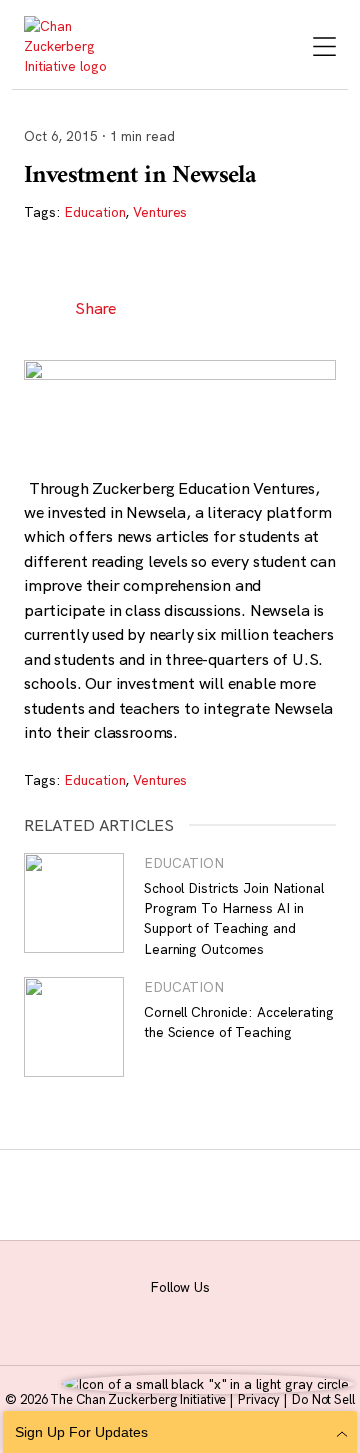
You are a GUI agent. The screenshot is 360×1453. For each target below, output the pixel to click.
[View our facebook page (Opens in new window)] (77, 1312)
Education (94, 212)
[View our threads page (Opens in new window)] (169, 1312)
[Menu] (324, 48)
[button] (152, 308)
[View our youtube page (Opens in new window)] (307, 1312)
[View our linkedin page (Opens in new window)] (215, 1312)
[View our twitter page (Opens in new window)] (261, 1312)
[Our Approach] (72, 46)
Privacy (260, 1399)
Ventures (160, 212)
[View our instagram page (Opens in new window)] (123, 1312)
